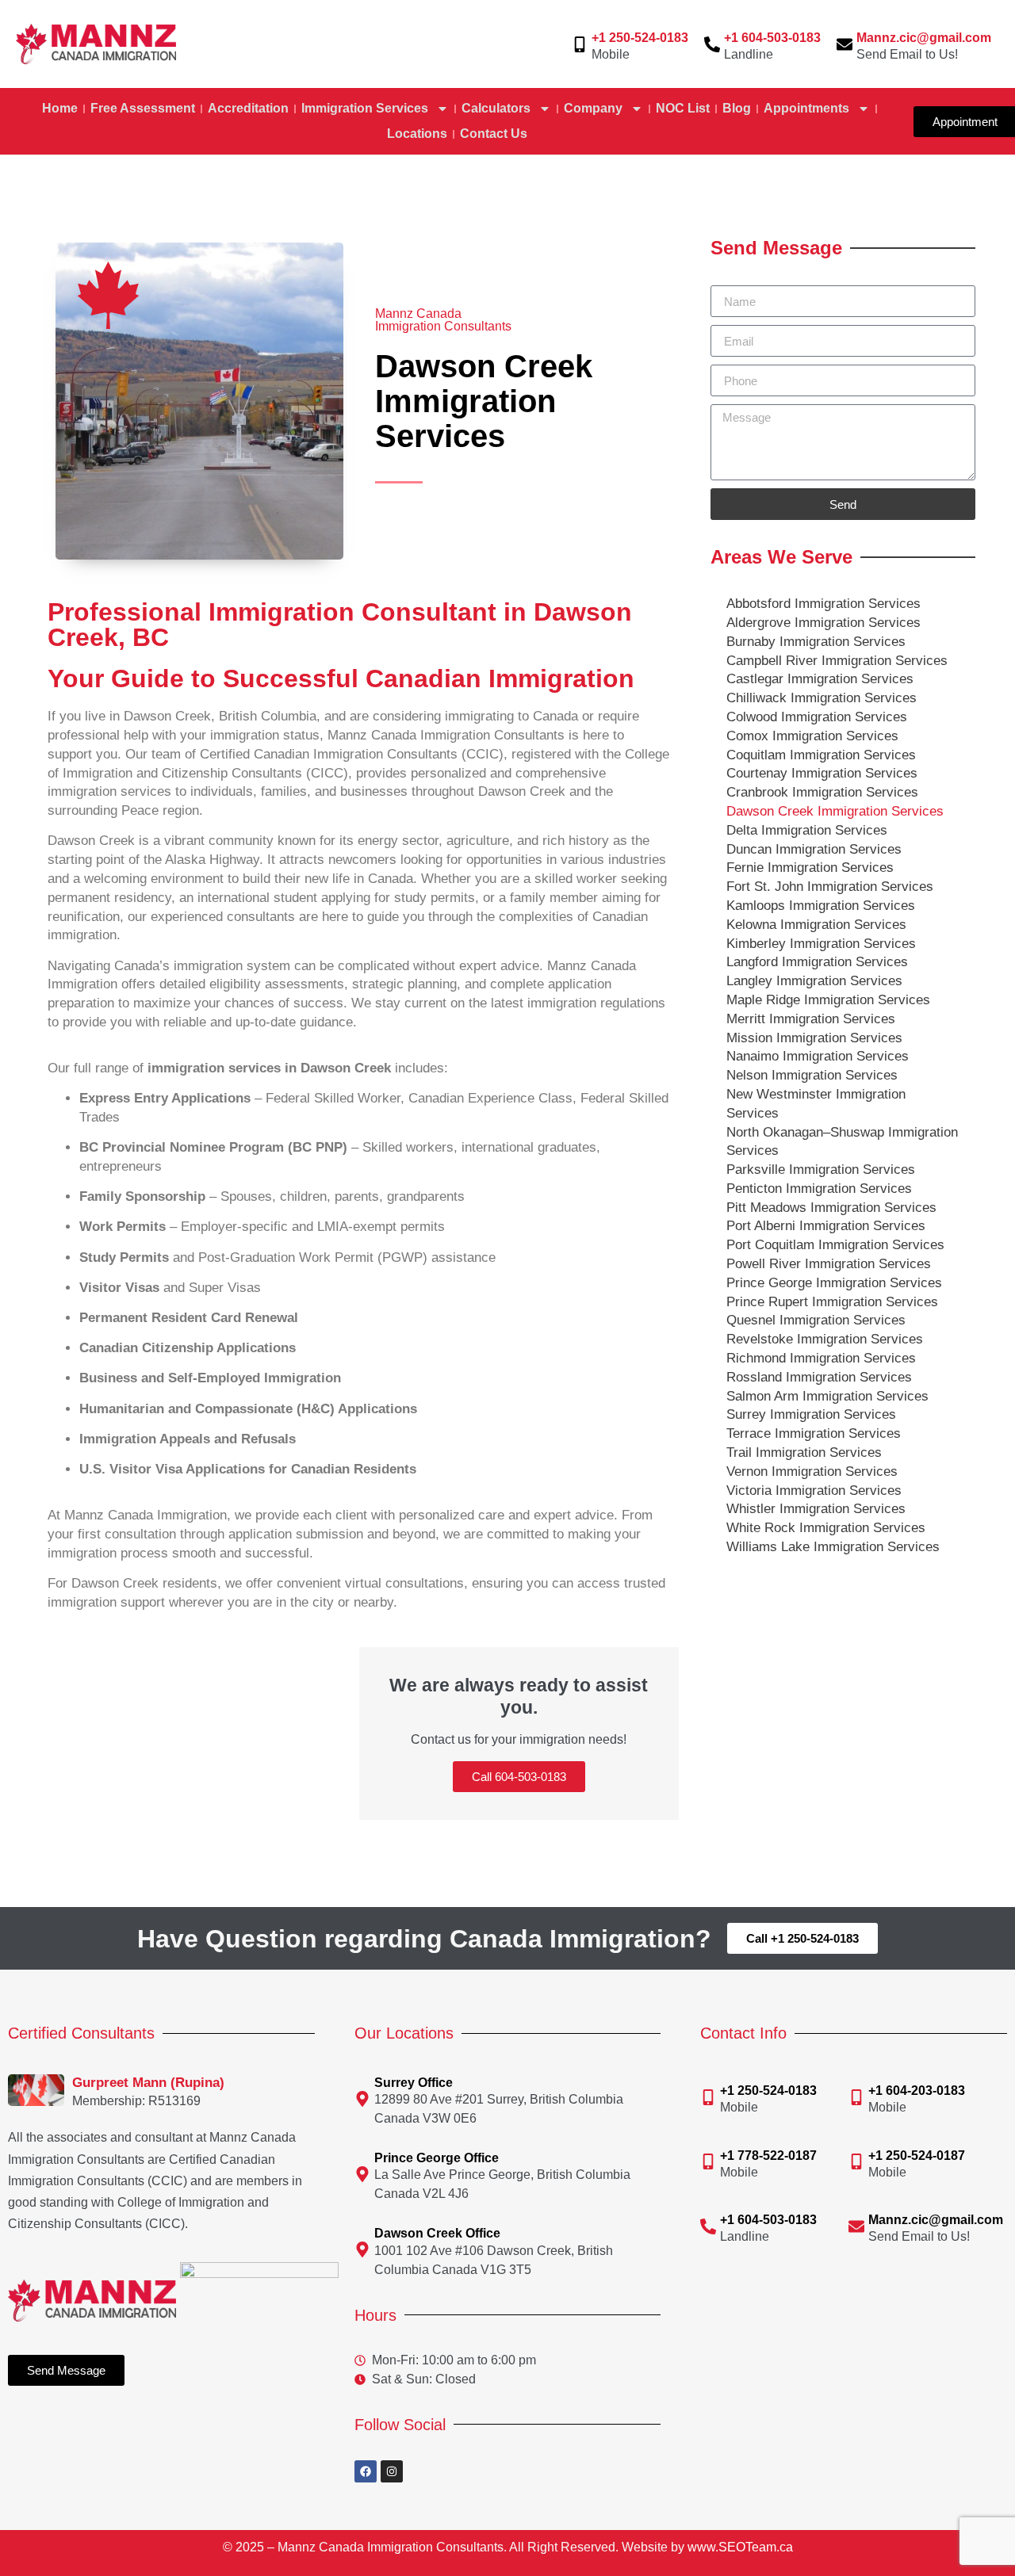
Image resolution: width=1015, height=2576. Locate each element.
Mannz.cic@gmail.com (924, 38)
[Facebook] (366, 2471)
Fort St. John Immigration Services (830, 887)
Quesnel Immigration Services (816, 1320)
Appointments (806, 108)
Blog (737, 108)
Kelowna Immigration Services (816, 925)
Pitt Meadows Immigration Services (831, 1208)
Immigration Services (365, 108)
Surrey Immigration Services (811, 1414)
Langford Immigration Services (817, 962)
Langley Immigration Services (814, 981)
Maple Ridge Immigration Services (828, 1000)
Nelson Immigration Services (812, 1075)
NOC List (683, 108)
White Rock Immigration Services (826, 1528)
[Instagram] (392, 2471)
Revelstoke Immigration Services (825, 1339)
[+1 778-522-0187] (708, 2161)
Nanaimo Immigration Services (818, 1056)
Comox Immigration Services (812, 736)
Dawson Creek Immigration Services (835, 811)
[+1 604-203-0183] (856, 2097)
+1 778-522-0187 (768, 2156)
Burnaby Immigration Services (816, 642)
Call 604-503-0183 (519, 1777)
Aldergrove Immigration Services (823, 623)
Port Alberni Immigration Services (826, 1226)
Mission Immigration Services (814, 1038)
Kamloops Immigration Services (821, 906)
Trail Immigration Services (804, 1452)
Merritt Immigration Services (811, 1019)
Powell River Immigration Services (829, 1264)
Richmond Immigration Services (821, 1358)
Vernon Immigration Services (812, 1471)
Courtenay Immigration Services (822, 773)
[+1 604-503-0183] (712, 44)
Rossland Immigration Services (819, 1377)
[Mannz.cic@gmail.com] (845, 44)
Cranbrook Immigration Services (822, 792)
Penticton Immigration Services (819, 1189)
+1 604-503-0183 (772, 38)
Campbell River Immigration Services (837, 661)
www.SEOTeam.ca (740, 2547)
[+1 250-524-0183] (580, 44)
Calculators (496, 108)
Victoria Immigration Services (814, 1491)
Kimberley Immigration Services (821, 944)
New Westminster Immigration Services (816, 1104)
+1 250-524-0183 (640, 38)
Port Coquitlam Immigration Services (835, 1245)
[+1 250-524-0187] (856, 2161)
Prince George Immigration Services (834, 1283)
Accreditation (248, 108)
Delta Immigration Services (807, 830)
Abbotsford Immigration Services (823, 604)
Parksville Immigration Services (821, 1170)
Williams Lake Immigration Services (833, 1547)
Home (60, 108)
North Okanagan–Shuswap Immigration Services (842, 1142)
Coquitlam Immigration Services (821, 755)
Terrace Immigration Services (814, 1433)
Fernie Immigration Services (810, 868)
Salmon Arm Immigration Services (827, 1396)
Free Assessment (143, 108)
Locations (417, 134)
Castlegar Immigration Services (820, 679)
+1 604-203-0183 (917, 2091)
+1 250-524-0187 (917, 2156)
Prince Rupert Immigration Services (832, 1302)
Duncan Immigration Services (814, 849)
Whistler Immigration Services (816, 1509)
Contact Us (494, 134)
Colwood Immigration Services (817, 717)
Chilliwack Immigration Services (822, 698)
